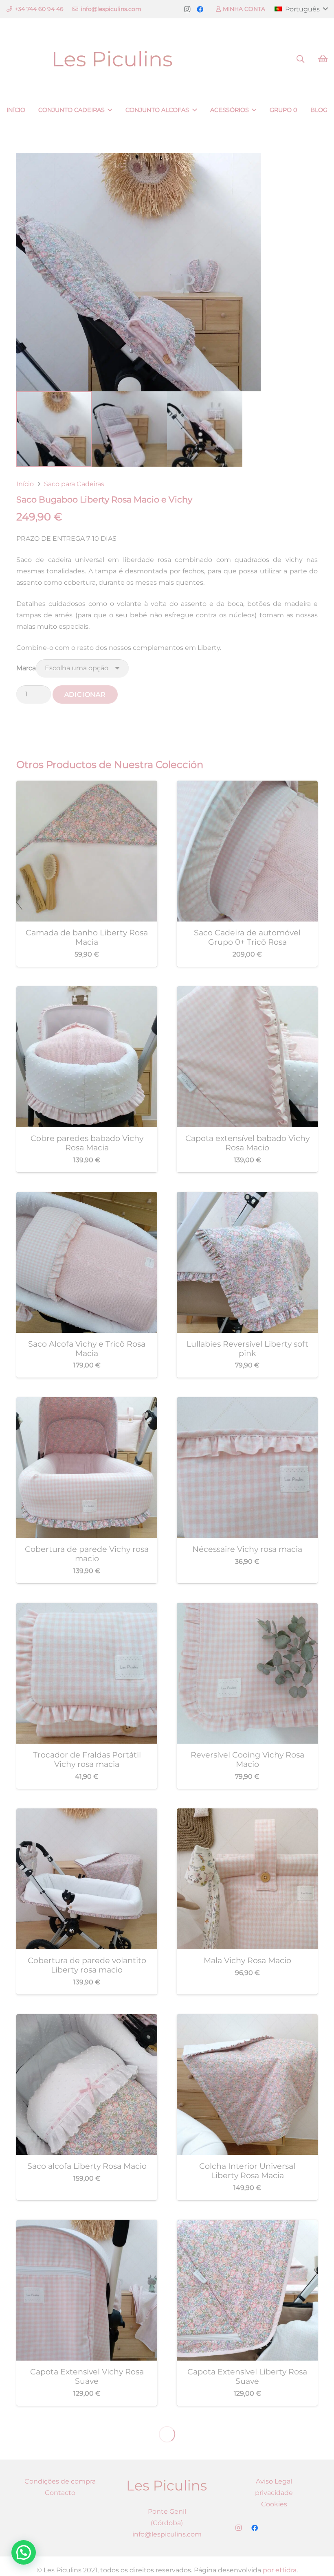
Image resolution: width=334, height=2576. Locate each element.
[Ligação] (113, 59)
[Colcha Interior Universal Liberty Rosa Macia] (247, 2020)
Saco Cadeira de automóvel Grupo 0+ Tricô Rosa (247, 937)
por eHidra (280, 2570)
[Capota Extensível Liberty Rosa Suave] (247, 2225)
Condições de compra (60, 2481)
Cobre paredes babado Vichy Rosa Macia (87, 1143)
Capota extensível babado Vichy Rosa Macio (247, 1143)
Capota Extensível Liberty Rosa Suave (247, 2376)
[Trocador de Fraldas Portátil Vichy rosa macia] (87, 1608)
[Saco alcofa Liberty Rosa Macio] (87, 2020)
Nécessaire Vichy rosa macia (247, 1549)
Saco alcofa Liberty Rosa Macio (87, 2166)
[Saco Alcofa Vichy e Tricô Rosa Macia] (87, 1197)
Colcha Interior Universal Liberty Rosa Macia (247, 2171)
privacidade (274, 2493)
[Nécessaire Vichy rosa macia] (247, 1403)
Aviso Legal (274, 2481)
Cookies (274, 2504)
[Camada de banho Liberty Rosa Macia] (87, 786)
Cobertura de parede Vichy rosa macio (87, 1554)
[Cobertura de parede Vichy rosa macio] (87, 1403)
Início (25, 484)
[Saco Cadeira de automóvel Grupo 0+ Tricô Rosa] (247, 786)
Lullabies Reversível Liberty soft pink (247, 1348)
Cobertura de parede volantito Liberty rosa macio (87, 1965)
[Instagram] (187, 9)
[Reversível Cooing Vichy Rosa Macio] (247, 1608)
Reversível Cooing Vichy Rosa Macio (247, 1759)
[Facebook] (200, 9)
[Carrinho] (323, 59)
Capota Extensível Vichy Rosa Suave (87, 2376)
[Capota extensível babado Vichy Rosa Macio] (247, 992)
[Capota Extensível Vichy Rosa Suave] (87, 2225)
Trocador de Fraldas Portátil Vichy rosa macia (87, 1759)
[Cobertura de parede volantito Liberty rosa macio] (87, 1814)
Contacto (60, 2493)
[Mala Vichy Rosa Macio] (247, 1814)
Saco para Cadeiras (74, 484)
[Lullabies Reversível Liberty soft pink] (247, 1197)
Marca (26, 668)
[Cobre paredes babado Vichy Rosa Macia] (87, 992)
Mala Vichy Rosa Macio (247, 1960)
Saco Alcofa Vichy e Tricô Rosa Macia (87, 1348)
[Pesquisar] (300, 59)
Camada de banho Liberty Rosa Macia (87, 937)
